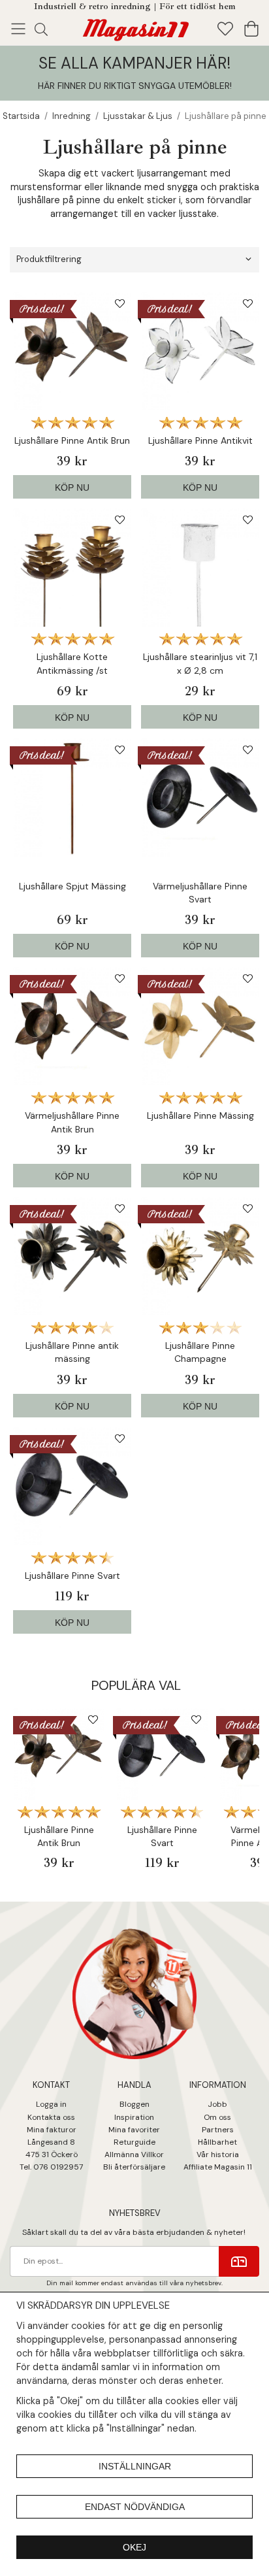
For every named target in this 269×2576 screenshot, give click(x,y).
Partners (218, 2130)
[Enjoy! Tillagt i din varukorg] (134, 27)
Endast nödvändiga (135, 2507)
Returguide (134, 2142)
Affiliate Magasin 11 (218, 2167)
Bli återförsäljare (134, 2167)
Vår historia (218, 2155)
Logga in (51, 2104)
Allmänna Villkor (134, 2155)
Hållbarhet (217, 2142)
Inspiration (134, 2117)
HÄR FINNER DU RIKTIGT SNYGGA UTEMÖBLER (134, 86)
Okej (134, 2547)
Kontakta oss (51, 2117)
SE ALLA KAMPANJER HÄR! (134, 63)
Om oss (217, 2117)
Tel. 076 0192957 (51, 2167)
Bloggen (134, 2104)
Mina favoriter (134, 2130)
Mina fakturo (50, 2130)
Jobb (217, 2104)
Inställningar (135, 2466)
